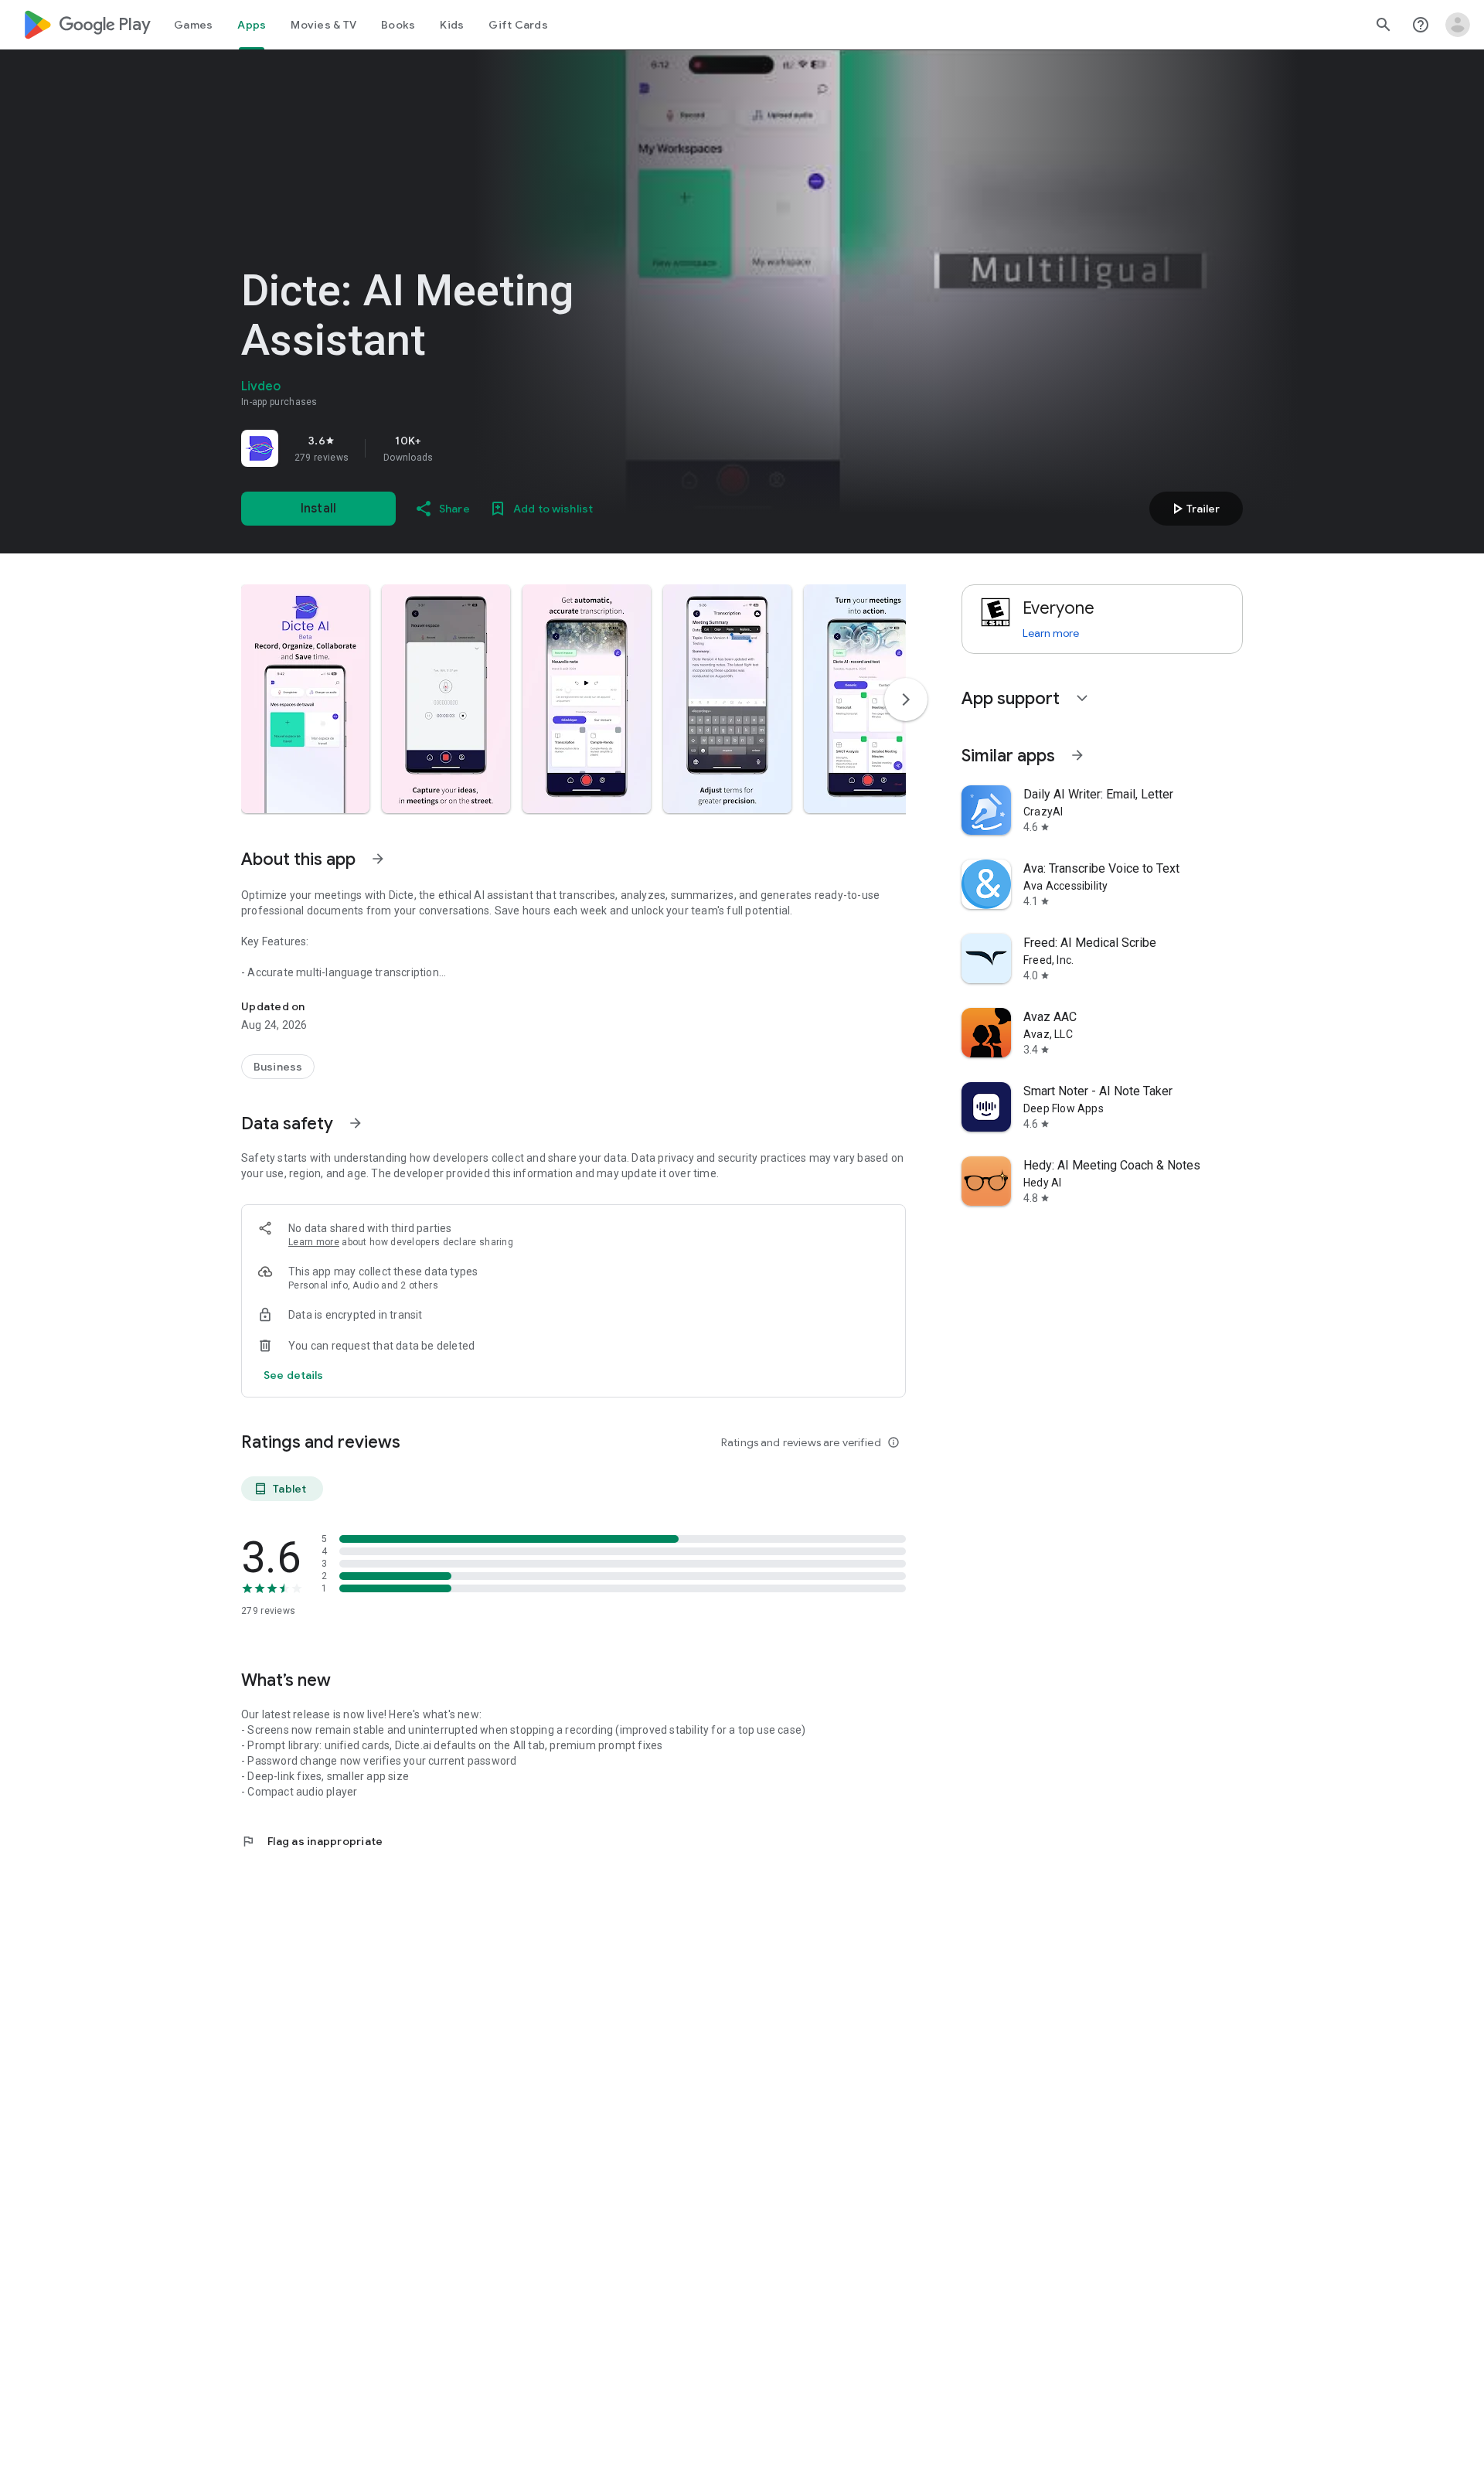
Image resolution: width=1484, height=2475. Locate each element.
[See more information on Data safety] (356, 1123)
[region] (458, 448)
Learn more (314, 1242)
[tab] (193, 25)
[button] (305, 699)
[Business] (278, 1067)
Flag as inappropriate (312, 1841)
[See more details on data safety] (294, 1375)
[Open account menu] (1458, 25)
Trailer (1194, 509)
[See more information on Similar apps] (1077, 755)
